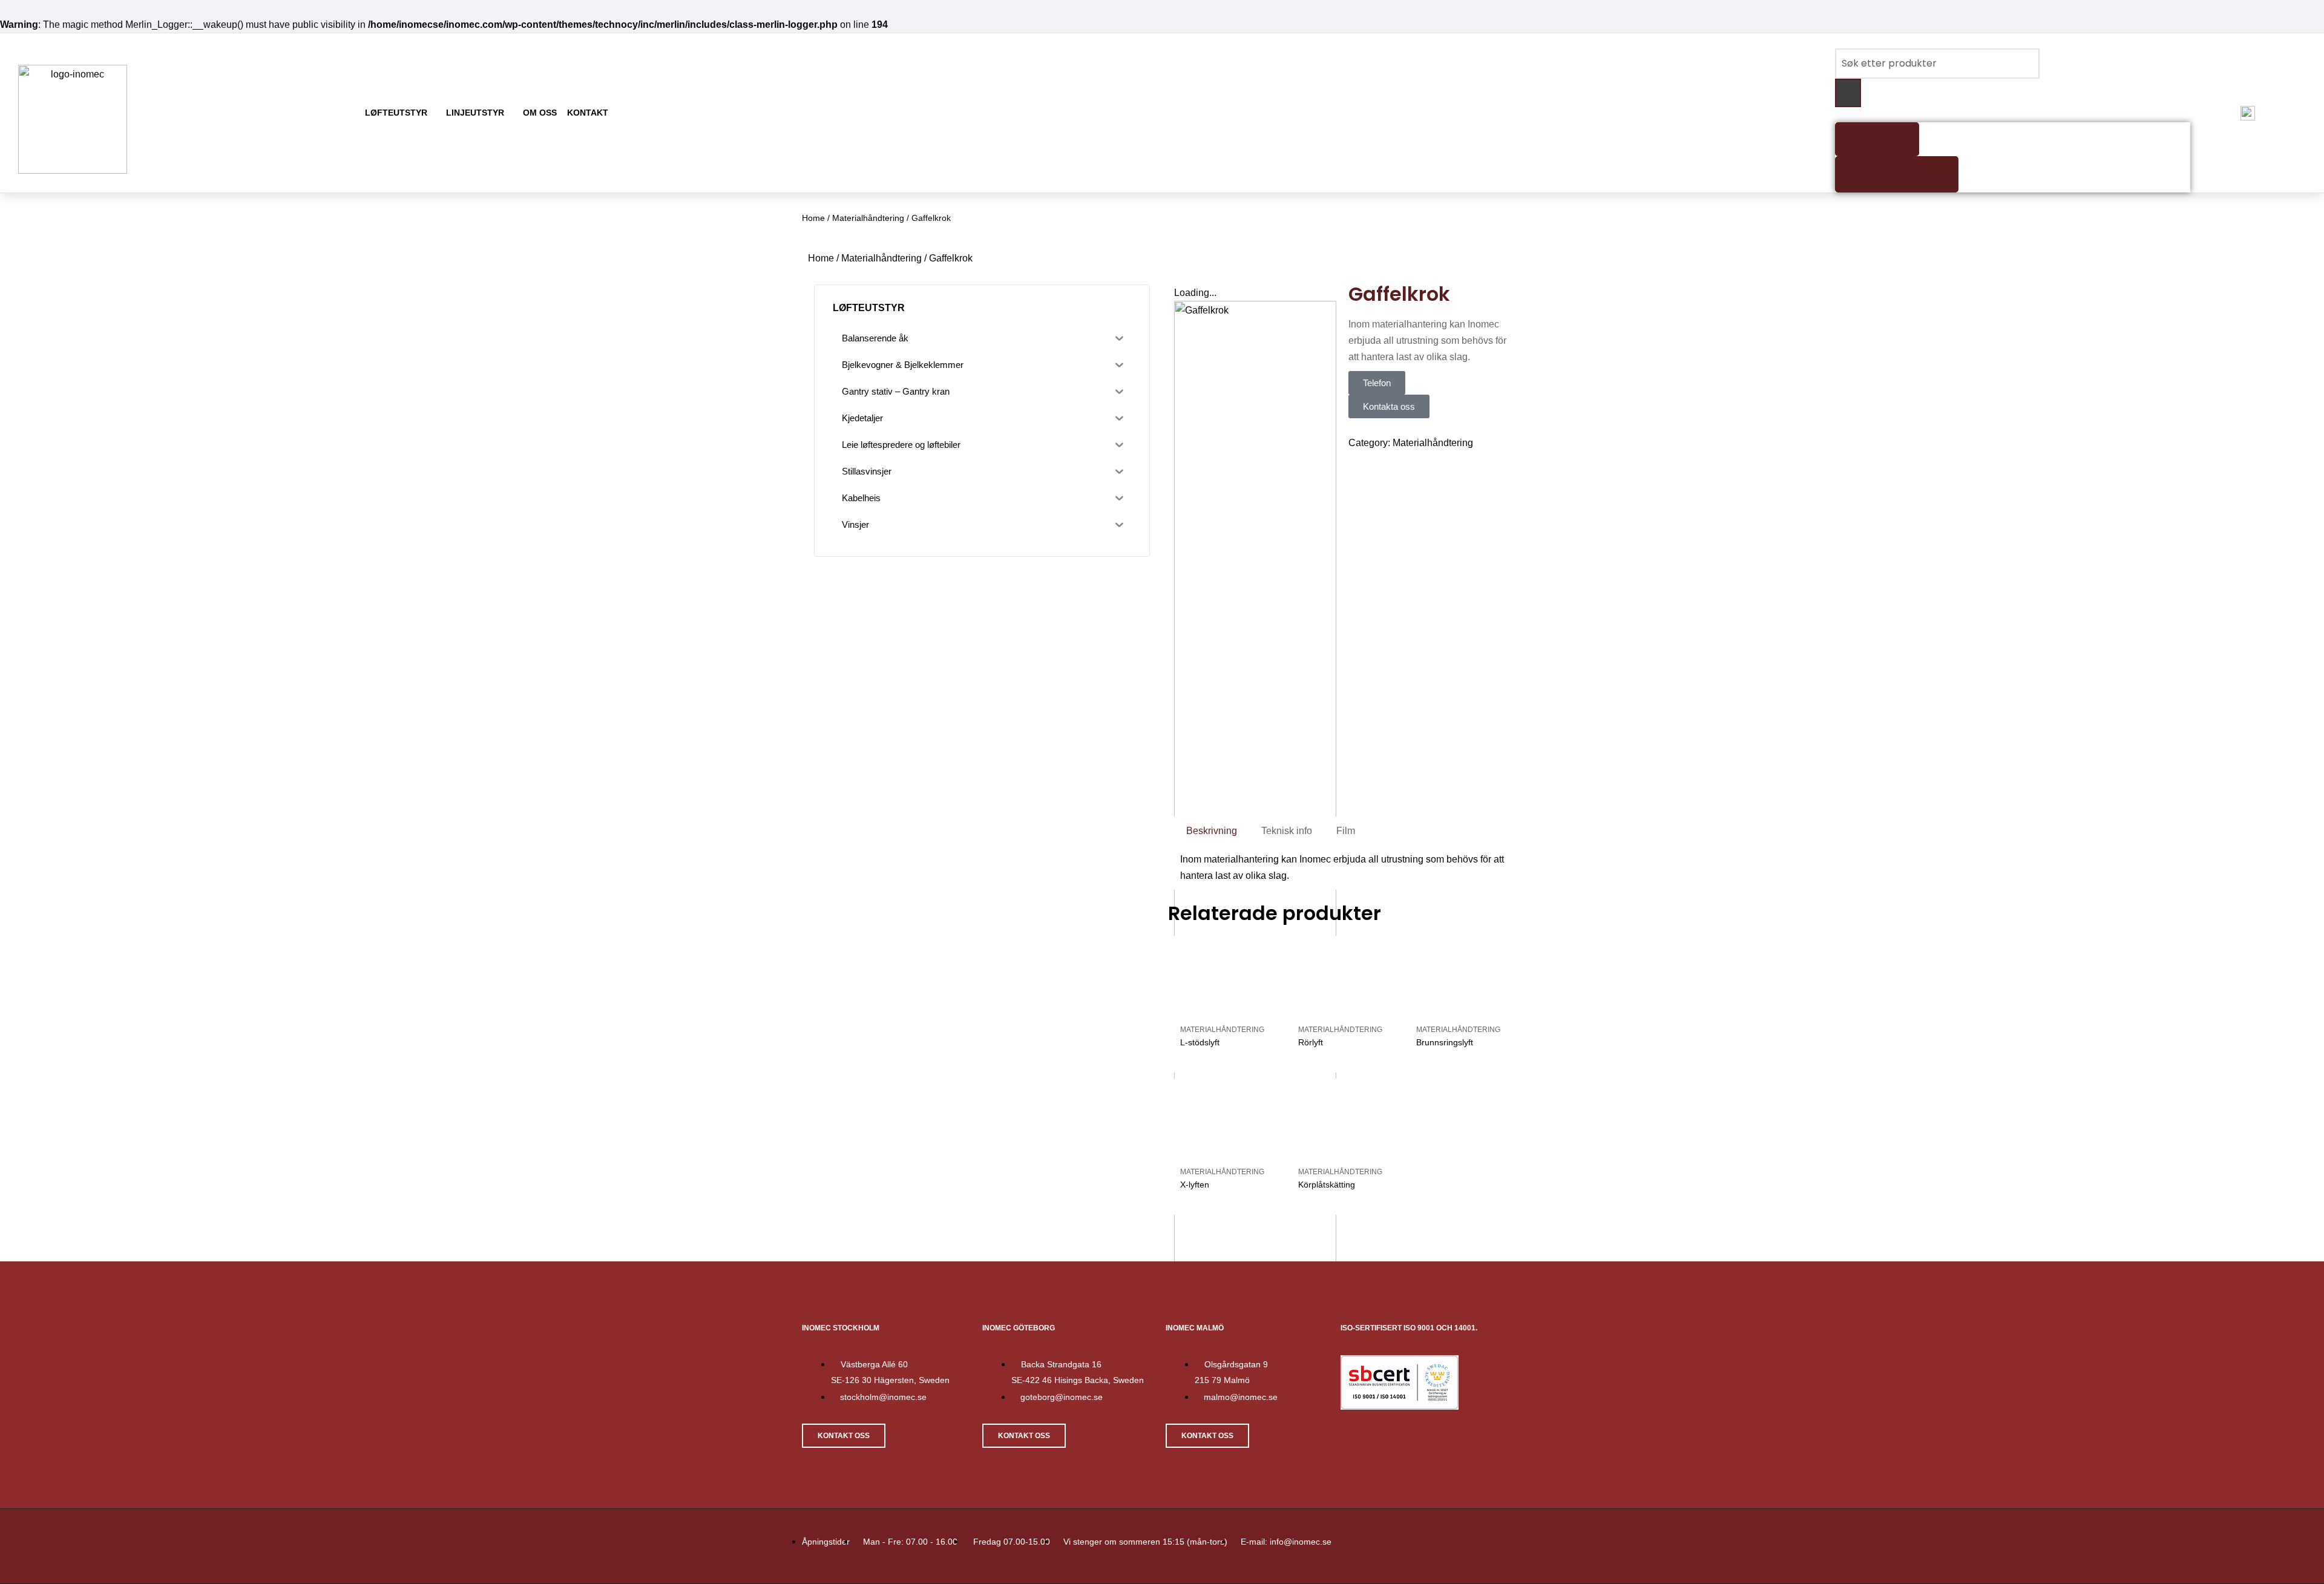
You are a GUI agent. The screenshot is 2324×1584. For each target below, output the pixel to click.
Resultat (1877, 139)
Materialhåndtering (868, 218)
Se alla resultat (1897, 174)
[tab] (1212, 831)
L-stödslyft (1200, 1439)
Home (813, 218)
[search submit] (1848, 93)
